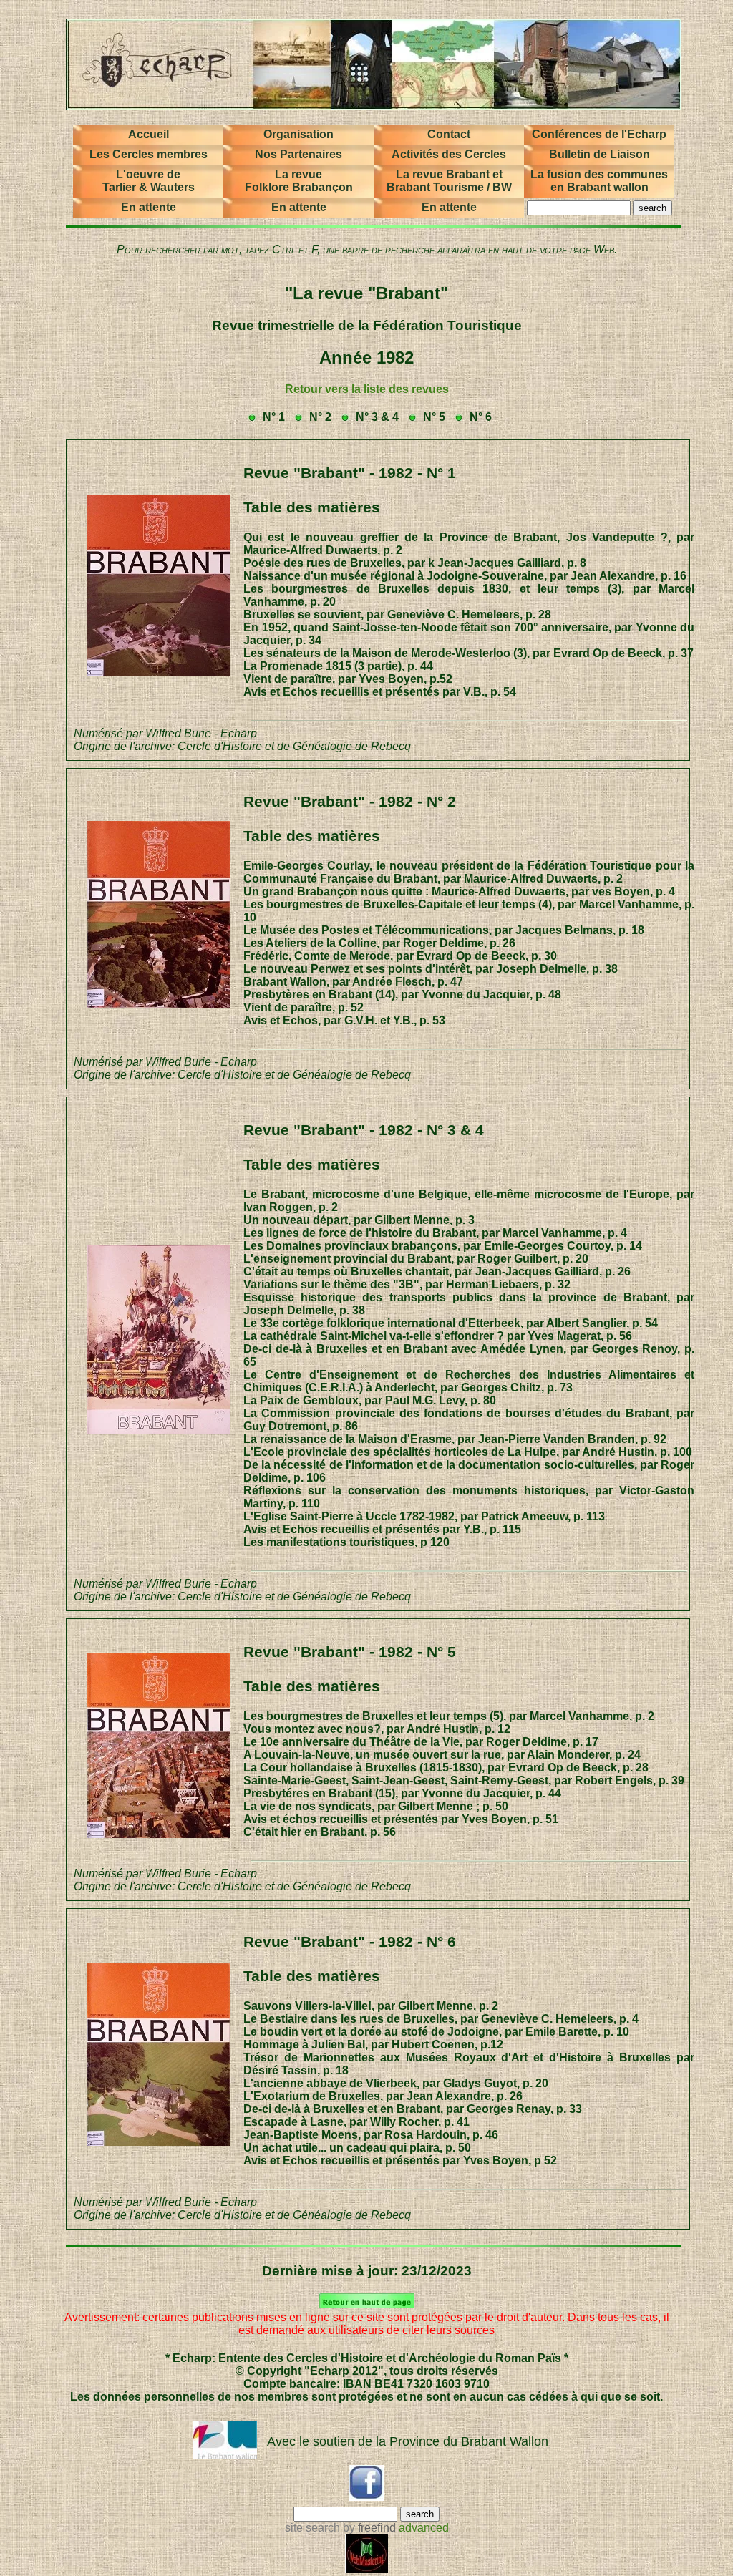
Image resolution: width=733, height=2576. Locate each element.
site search (312, 2528)
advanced (424, 2528)
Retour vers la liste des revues (367, 389)
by (368, 2528)
